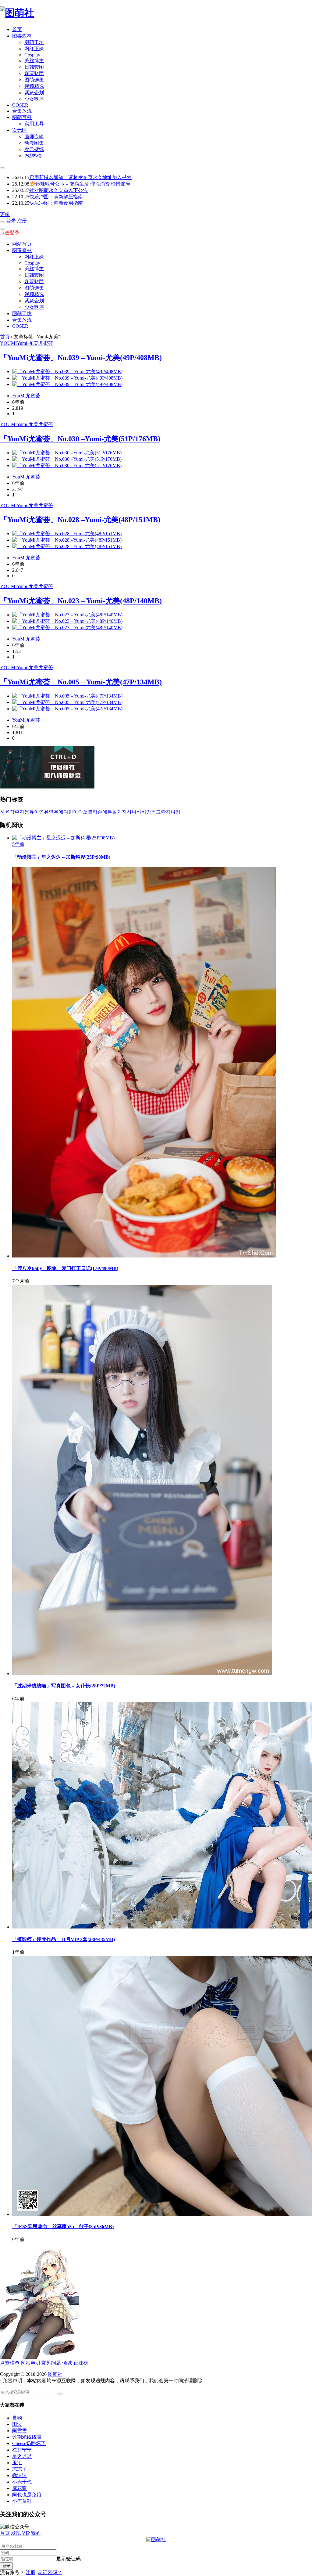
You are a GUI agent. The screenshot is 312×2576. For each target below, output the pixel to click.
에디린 (66, 812)
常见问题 (51, 2363)
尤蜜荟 (46, 343)
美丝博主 (34, 61)
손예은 (105, 812)
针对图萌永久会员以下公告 (58, 190)
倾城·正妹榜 (75, 2363)
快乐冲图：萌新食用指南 (56, 203)
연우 (54, 812)
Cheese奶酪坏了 (29, 2443)
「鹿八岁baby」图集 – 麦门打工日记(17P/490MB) (65, 1268)
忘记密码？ (50, 2572)
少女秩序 (34, 99)
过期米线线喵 (27, 2437)
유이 (34, 812)
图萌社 (55, 2374)
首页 (17, 29)
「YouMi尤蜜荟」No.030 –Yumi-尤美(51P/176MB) (80, 439)
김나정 (173, 812)
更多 (5, 214)
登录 (11, 221)
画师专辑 (34, 137)
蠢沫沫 (19, 2475)
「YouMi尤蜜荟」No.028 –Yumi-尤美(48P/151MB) (80, 520)
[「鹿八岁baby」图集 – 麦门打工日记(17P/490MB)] (144, 1256)
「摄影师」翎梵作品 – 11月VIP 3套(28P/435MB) (64, 1939)
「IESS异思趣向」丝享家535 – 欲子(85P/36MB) (63, 2226)
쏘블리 (90, 812)
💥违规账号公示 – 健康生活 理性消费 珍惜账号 (80, 184)
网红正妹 (34, 49)
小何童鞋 (22, 2501)
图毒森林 (22, 36)
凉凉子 (19, 2469)
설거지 (119, 812)
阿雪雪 (19, 2431)
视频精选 (34, 86)
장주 (15, 812)
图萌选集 (34, 80)
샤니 (132, 812)
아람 (78, 812)
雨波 (17, 2424)
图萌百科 (22, 117)
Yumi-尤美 (28, 343)
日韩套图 (34, 67)
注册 (22, 221)
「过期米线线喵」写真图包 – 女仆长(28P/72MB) (64, 1686)
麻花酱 (19, 2488)
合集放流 (22, 111)
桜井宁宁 (22, 2450)
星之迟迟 (22, 2456)
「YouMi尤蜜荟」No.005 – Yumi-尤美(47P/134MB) (81, 682)
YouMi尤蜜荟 (26, 396)
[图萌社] (17, 13)
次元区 (19, 130)
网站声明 (30, 2363)
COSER (20, 105)
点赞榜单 (10, 2363)
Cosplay (32, 55)
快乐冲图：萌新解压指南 (56, 197)
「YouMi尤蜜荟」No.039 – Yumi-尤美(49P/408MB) (81, 358)
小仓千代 (22, 2482)
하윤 (5, 812)
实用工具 (34, 124)
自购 (17, 2418)
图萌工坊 (34, 42)
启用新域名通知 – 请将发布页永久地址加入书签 (80, 177)
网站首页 (22, 244)
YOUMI (8, 343)
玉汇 (17, 2463)
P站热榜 (33, 156)
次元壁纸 (34, 149)
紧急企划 (34, 93)
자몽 (24, 812)
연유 (44, 812)
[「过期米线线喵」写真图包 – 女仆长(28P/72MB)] (142, 1674)
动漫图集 (34, 143)
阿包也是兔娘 (27, 2495)
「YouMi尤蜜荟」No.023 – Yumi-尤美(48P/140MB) (81, 601)
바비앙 (144, 812)
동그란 (158, 812)
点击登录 (10, 233)
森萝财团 (34, 73)
